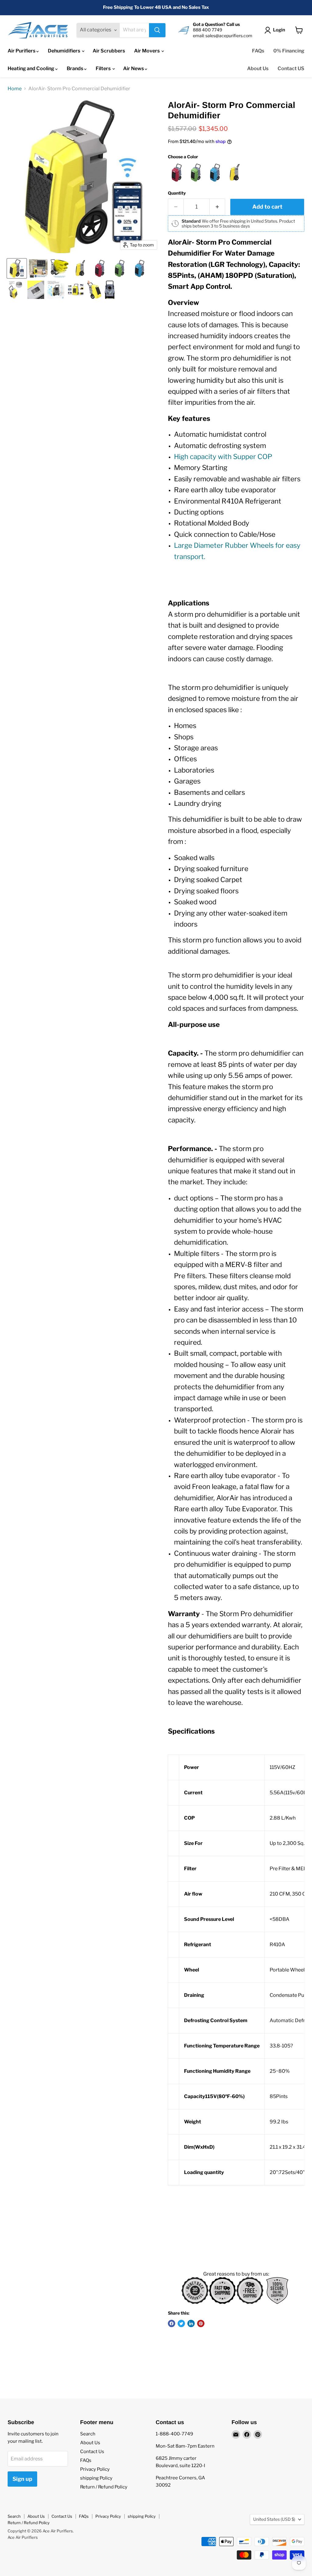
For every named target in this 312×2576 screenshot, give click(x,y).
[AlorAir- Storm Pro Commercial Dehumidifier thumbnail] (17, 268)
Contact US (291, 68)
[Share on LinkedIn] (191, 2323)
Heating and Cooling (31, 68)
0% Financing (289, 51)
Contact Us (92, 2452)
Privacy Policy (95, 2469)
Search (88, 2434)
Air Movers (147, 51)
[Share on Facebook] (172, 2323)
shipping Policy (96, 2478)
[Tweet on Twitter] (181, 2323)
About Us (258, 68)
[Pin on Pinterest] (201, 2323)
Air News (134, 68)
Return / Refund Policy (104, 2487)
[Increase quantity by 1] (217, 207)
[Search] (157, 30)
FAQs (258, 51)
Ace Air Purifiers (23, 2537)
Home (15, 89)
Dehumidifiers (64, 51)
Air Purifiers (22, 51)
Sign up (22, 2479)
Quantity (177, 193)
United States (274, 2519)
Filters (104, 68)
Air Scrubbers (109, 51)
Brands (75, 68)
